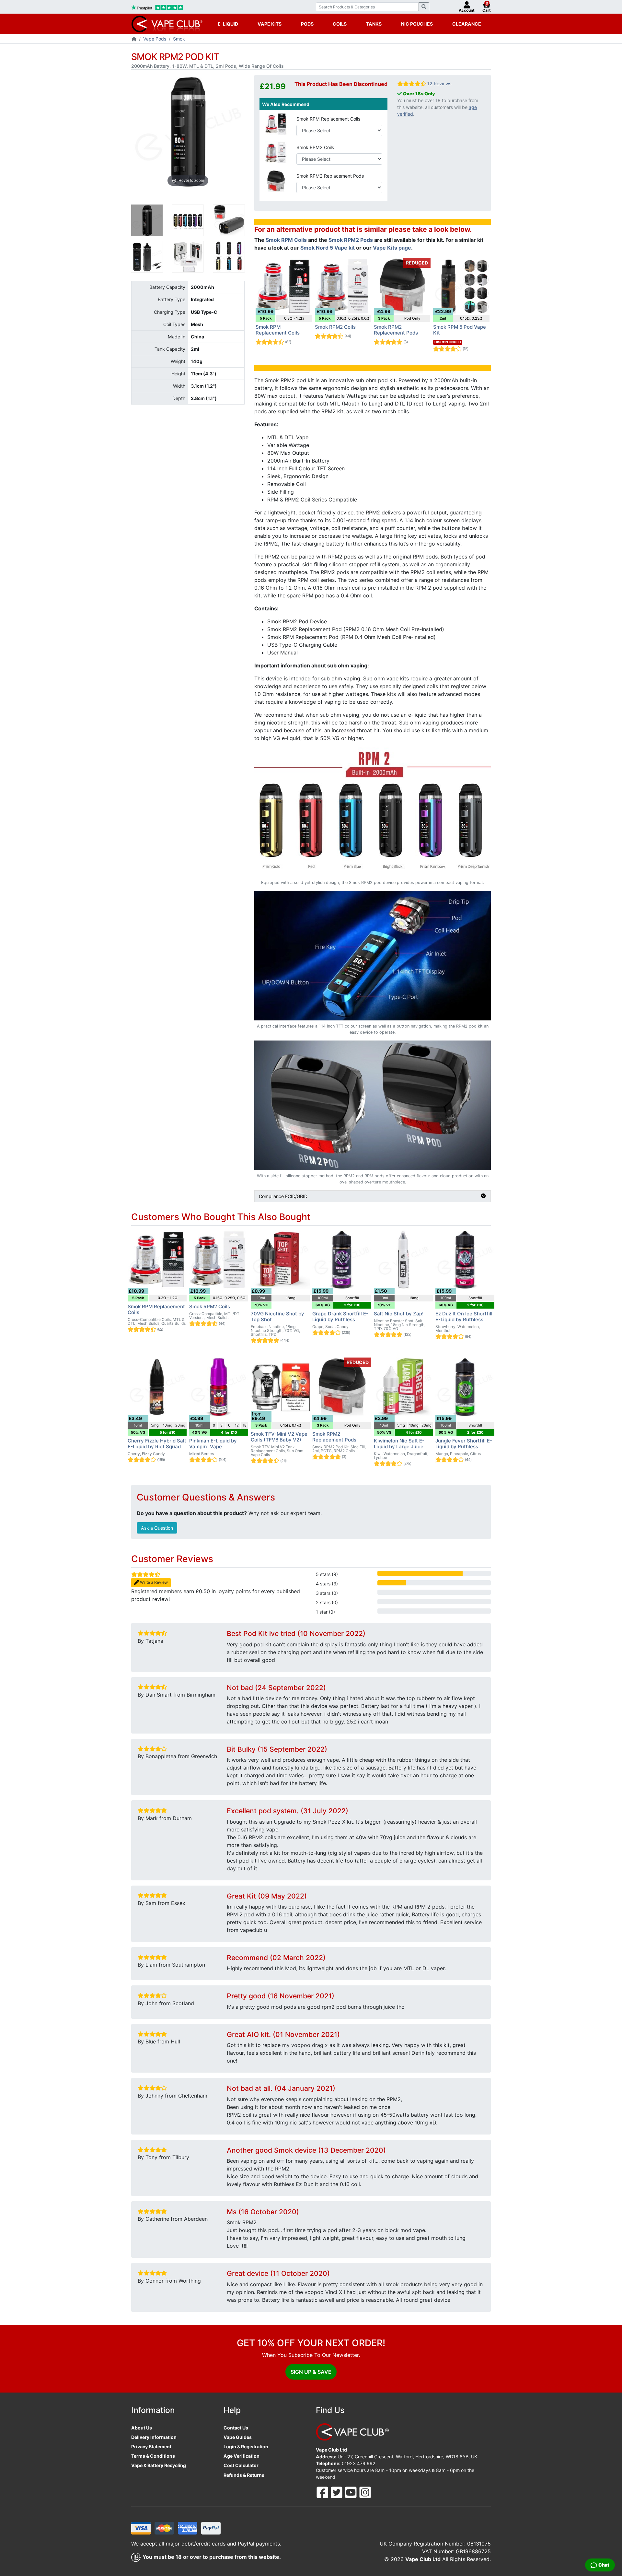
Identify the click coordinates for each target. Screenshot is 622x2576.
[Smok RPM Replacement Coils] (276, 123)
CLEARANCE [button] (467, 24)
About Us (142, 2428)
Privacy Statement (151, 2447)
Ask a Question (157, 1528)
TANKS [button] (374, 24)
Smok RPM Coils (286, 240)
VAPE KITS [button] (270, 24)
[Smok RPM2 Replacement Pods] (276, 180)
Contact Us (236, 2428)
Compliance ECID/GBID (283, 1196)
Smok (179, 39)
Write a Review (153, 1582)
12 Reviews (439, 83)
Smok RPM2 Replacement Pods (330, 176)
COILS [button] (340, 24)
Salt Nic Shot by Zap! (399, 1314)
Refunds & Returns (244, 2475)
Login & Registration (246, 2447)
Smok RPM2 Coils (315, 147)
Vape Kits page (392, 248)
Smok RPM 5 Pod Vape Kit (460, 330)
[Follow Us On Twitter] (337, 2492)
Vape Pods (155, 39)
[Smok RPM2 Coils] (276, 152)
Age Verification (242, 2456)
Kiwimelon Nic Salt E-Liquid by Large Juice (399, 1444)
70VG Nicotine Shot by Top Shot (277, 1317)
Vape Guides (238, 2437)
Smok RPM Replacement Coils (328, 119)
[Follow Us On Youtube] (351, 2492)
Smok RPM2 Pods (351, 240)
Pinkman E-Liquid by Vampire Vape (213, 1444)
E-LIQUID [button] (228, 24)
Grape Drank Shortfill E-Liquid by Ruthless (340, 1317)
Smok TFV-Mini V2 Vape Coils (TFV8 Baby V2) (279, 1437)
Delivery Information (154, 2437)
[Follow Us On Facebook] (323, 2492)
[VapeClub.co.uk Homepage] (134, 39)
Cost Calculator (241, 2465)
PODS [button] (307, 24)
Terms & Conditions (153, 2456)
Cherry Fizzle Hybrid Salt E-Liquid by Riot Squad (157, 1444)
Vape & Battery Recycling (159, 2465)
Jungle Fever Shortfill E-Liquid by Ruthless (464, 1444)
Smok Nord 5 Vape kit (328, 248)
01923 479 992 (359, 2463)
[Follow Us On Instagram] (365, 2492)
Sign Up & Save (311, 2372)
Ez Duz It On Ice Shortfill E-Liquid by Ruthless (464, 1317)
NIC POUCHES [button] (417, 24)
